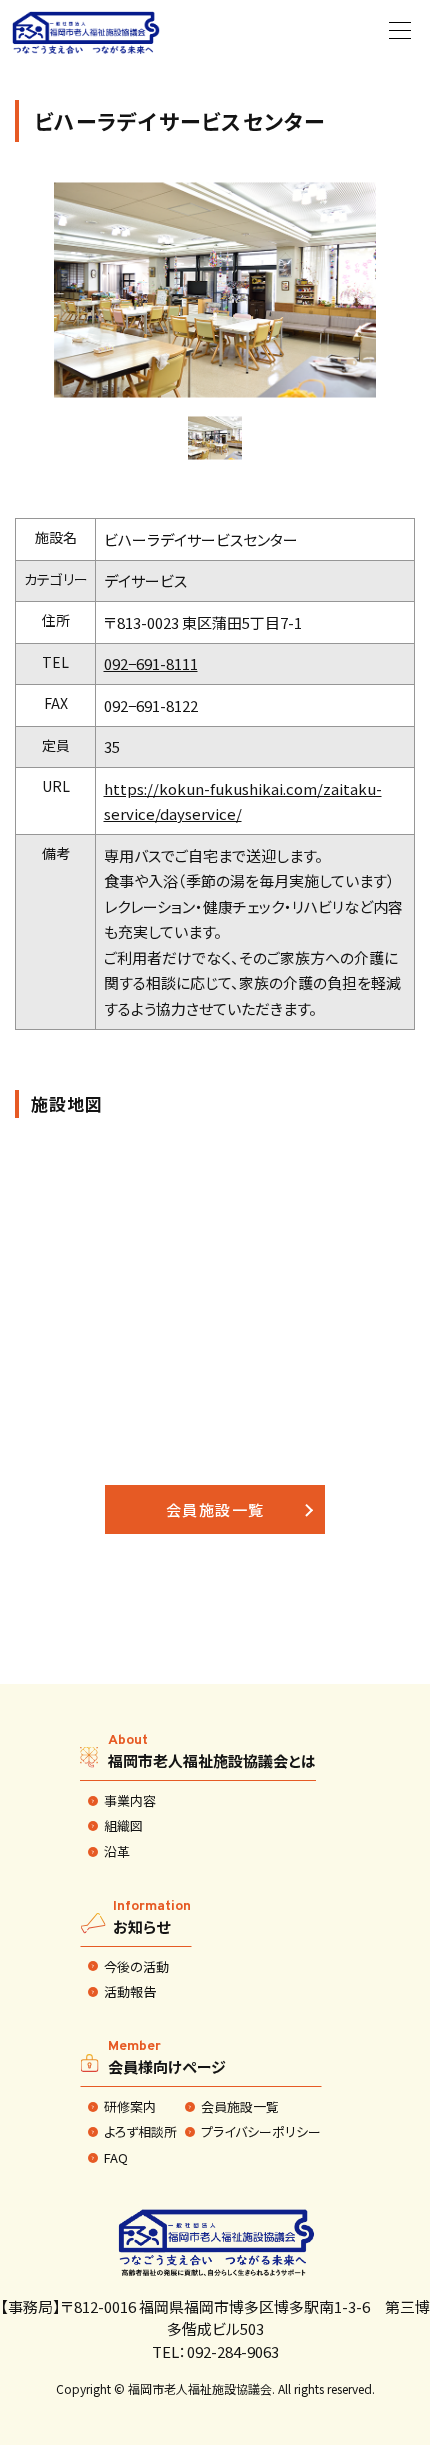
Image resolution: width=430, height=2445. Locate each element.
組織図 (123, 1826)
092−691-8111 (151, 663)
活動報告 (130, 1992)
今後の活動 (136, 1967)
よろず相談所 (140, 2132)
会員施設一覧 (215, 1509)
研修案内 (130, 2107)
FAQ (116, 2158)
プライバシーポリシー (261, 2132)
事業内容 (130, 1801)
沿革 (117, 1852)
